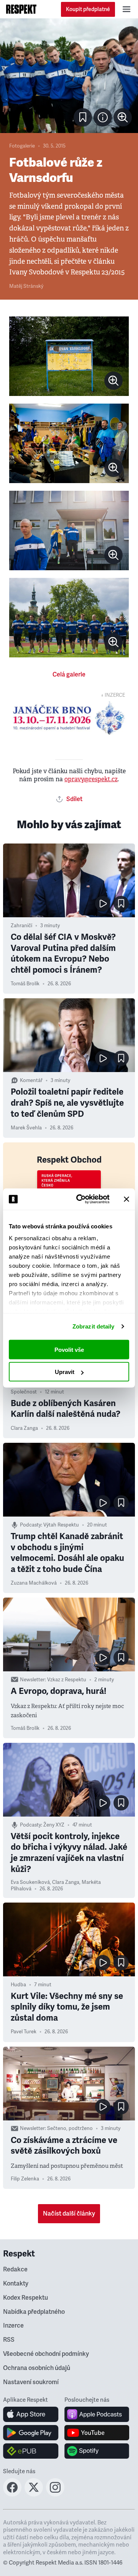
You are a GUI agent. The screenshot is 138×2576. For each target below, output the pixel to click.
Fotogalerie (22, 146)
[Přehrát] (103, 904)
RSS (9, 2340)
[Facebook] (12, 2494)
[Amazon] (31, 2451)
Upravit (65, 1372)
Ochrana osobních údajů (37, 2368)
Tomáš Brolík (25, 984)
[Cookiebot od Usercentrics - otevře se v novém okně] (81, 1199)
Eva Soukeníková (30, 1882)
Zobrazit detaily (94, 1326)
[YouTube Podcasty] (97, 2433)
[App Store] (31, 2414)
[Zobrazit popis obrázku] (103, 117)
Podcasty (30, 1525)
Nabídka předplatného (34, 2312)
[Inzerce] (69, 718)
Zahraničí (21, 926)
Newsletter (32, 1680)
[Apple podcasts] (97, 2414)
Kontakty (16, 2284)
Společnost (24, 1392)
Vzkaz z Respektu (67, 1680)
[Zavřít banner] (127, 1199)
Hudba (18, 1985)
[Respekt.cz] (21, 9)
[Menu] (127, 9)
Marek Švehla (26, 1128)
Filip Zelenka (25, 2179)
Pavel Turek (24, 2032)
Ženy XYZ (54, 1825)
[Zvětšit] (69, 76)
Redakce (15, 2269)
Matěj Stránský (26, 286)
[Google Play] (31, 2433)
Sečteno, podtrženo (70, 2128)
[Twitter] (34, 2494)
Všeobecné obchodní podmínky (46, 2354)
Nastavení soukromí (31, 2382)
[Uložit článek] (83, 117)
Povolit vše (69, 1349)
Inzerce (13, 2326)
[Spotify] (97, 2451)
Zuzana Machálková (34, 1583)
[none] (123, 117)
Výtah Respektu (61, 1525)
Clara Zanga (24, 1428)
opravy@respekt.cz (91, 779)
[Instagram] (55, 2494)
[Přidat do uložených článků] (121, 904)
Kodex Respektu (25, 2298)
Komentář (31, 1080)
